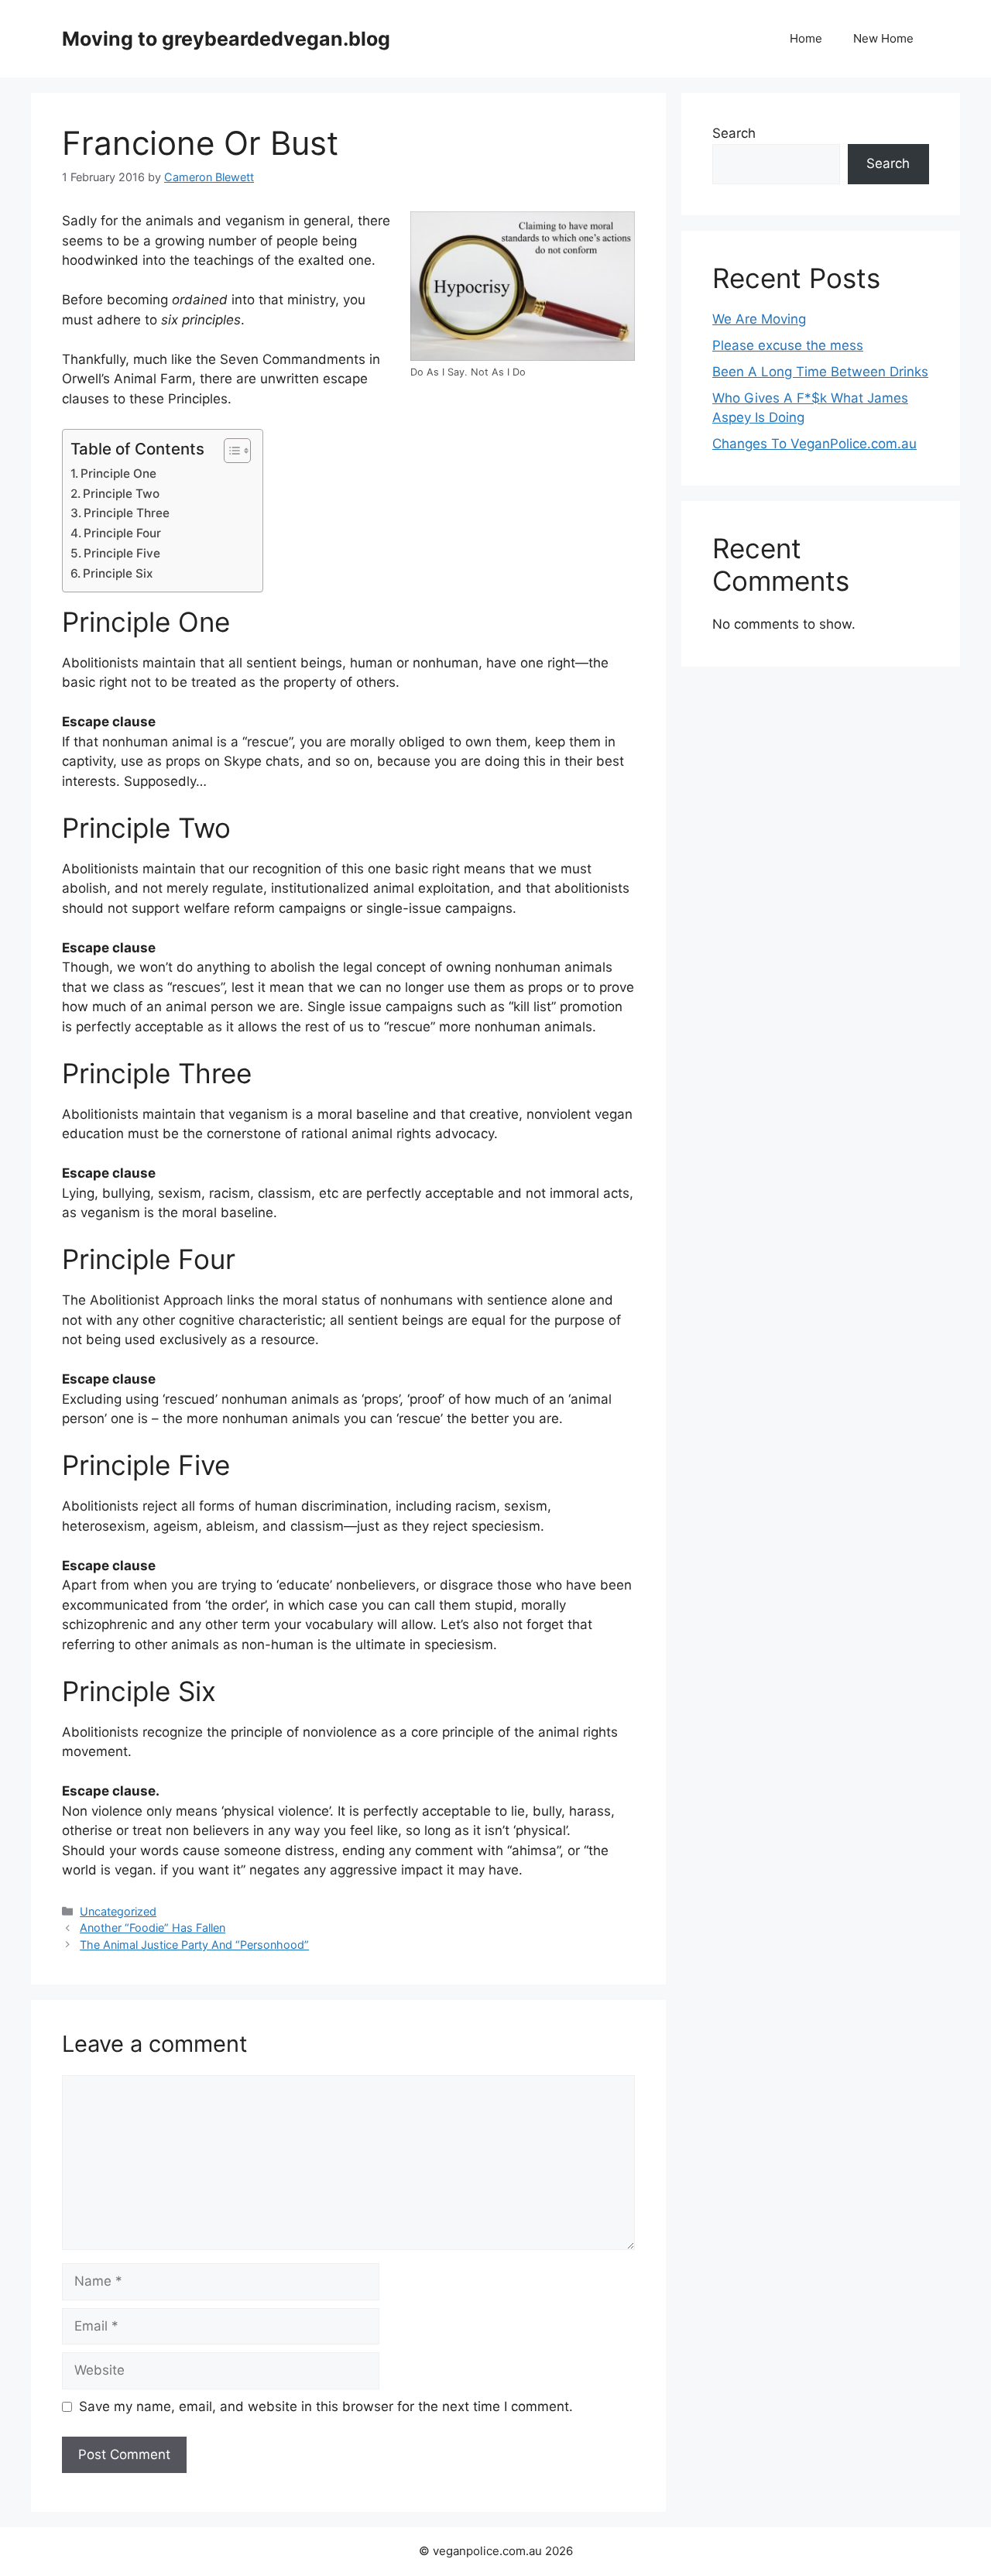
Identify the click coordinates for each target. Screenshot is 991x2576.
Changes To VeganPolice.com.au (814, 444)
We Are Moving (759, 319)
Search (734, 133)
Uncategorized (118, 1911)
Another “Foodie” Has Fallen (153, 1928)
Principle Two (121, 494)
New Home (883, 38)
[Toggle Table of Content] (230, 451)
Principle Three (127, 513)
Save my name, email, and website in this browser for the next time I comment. (326, 2406)
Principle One (118, 473)
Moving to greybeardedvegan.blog (226, 39)
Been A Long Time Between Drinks (820, 372)
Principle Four (122, 533)
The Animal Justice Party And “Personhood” (194, 1945)
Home (806, 38)
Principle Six (118, 573)
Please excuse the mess (788, 345)
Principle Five (122, 553)
